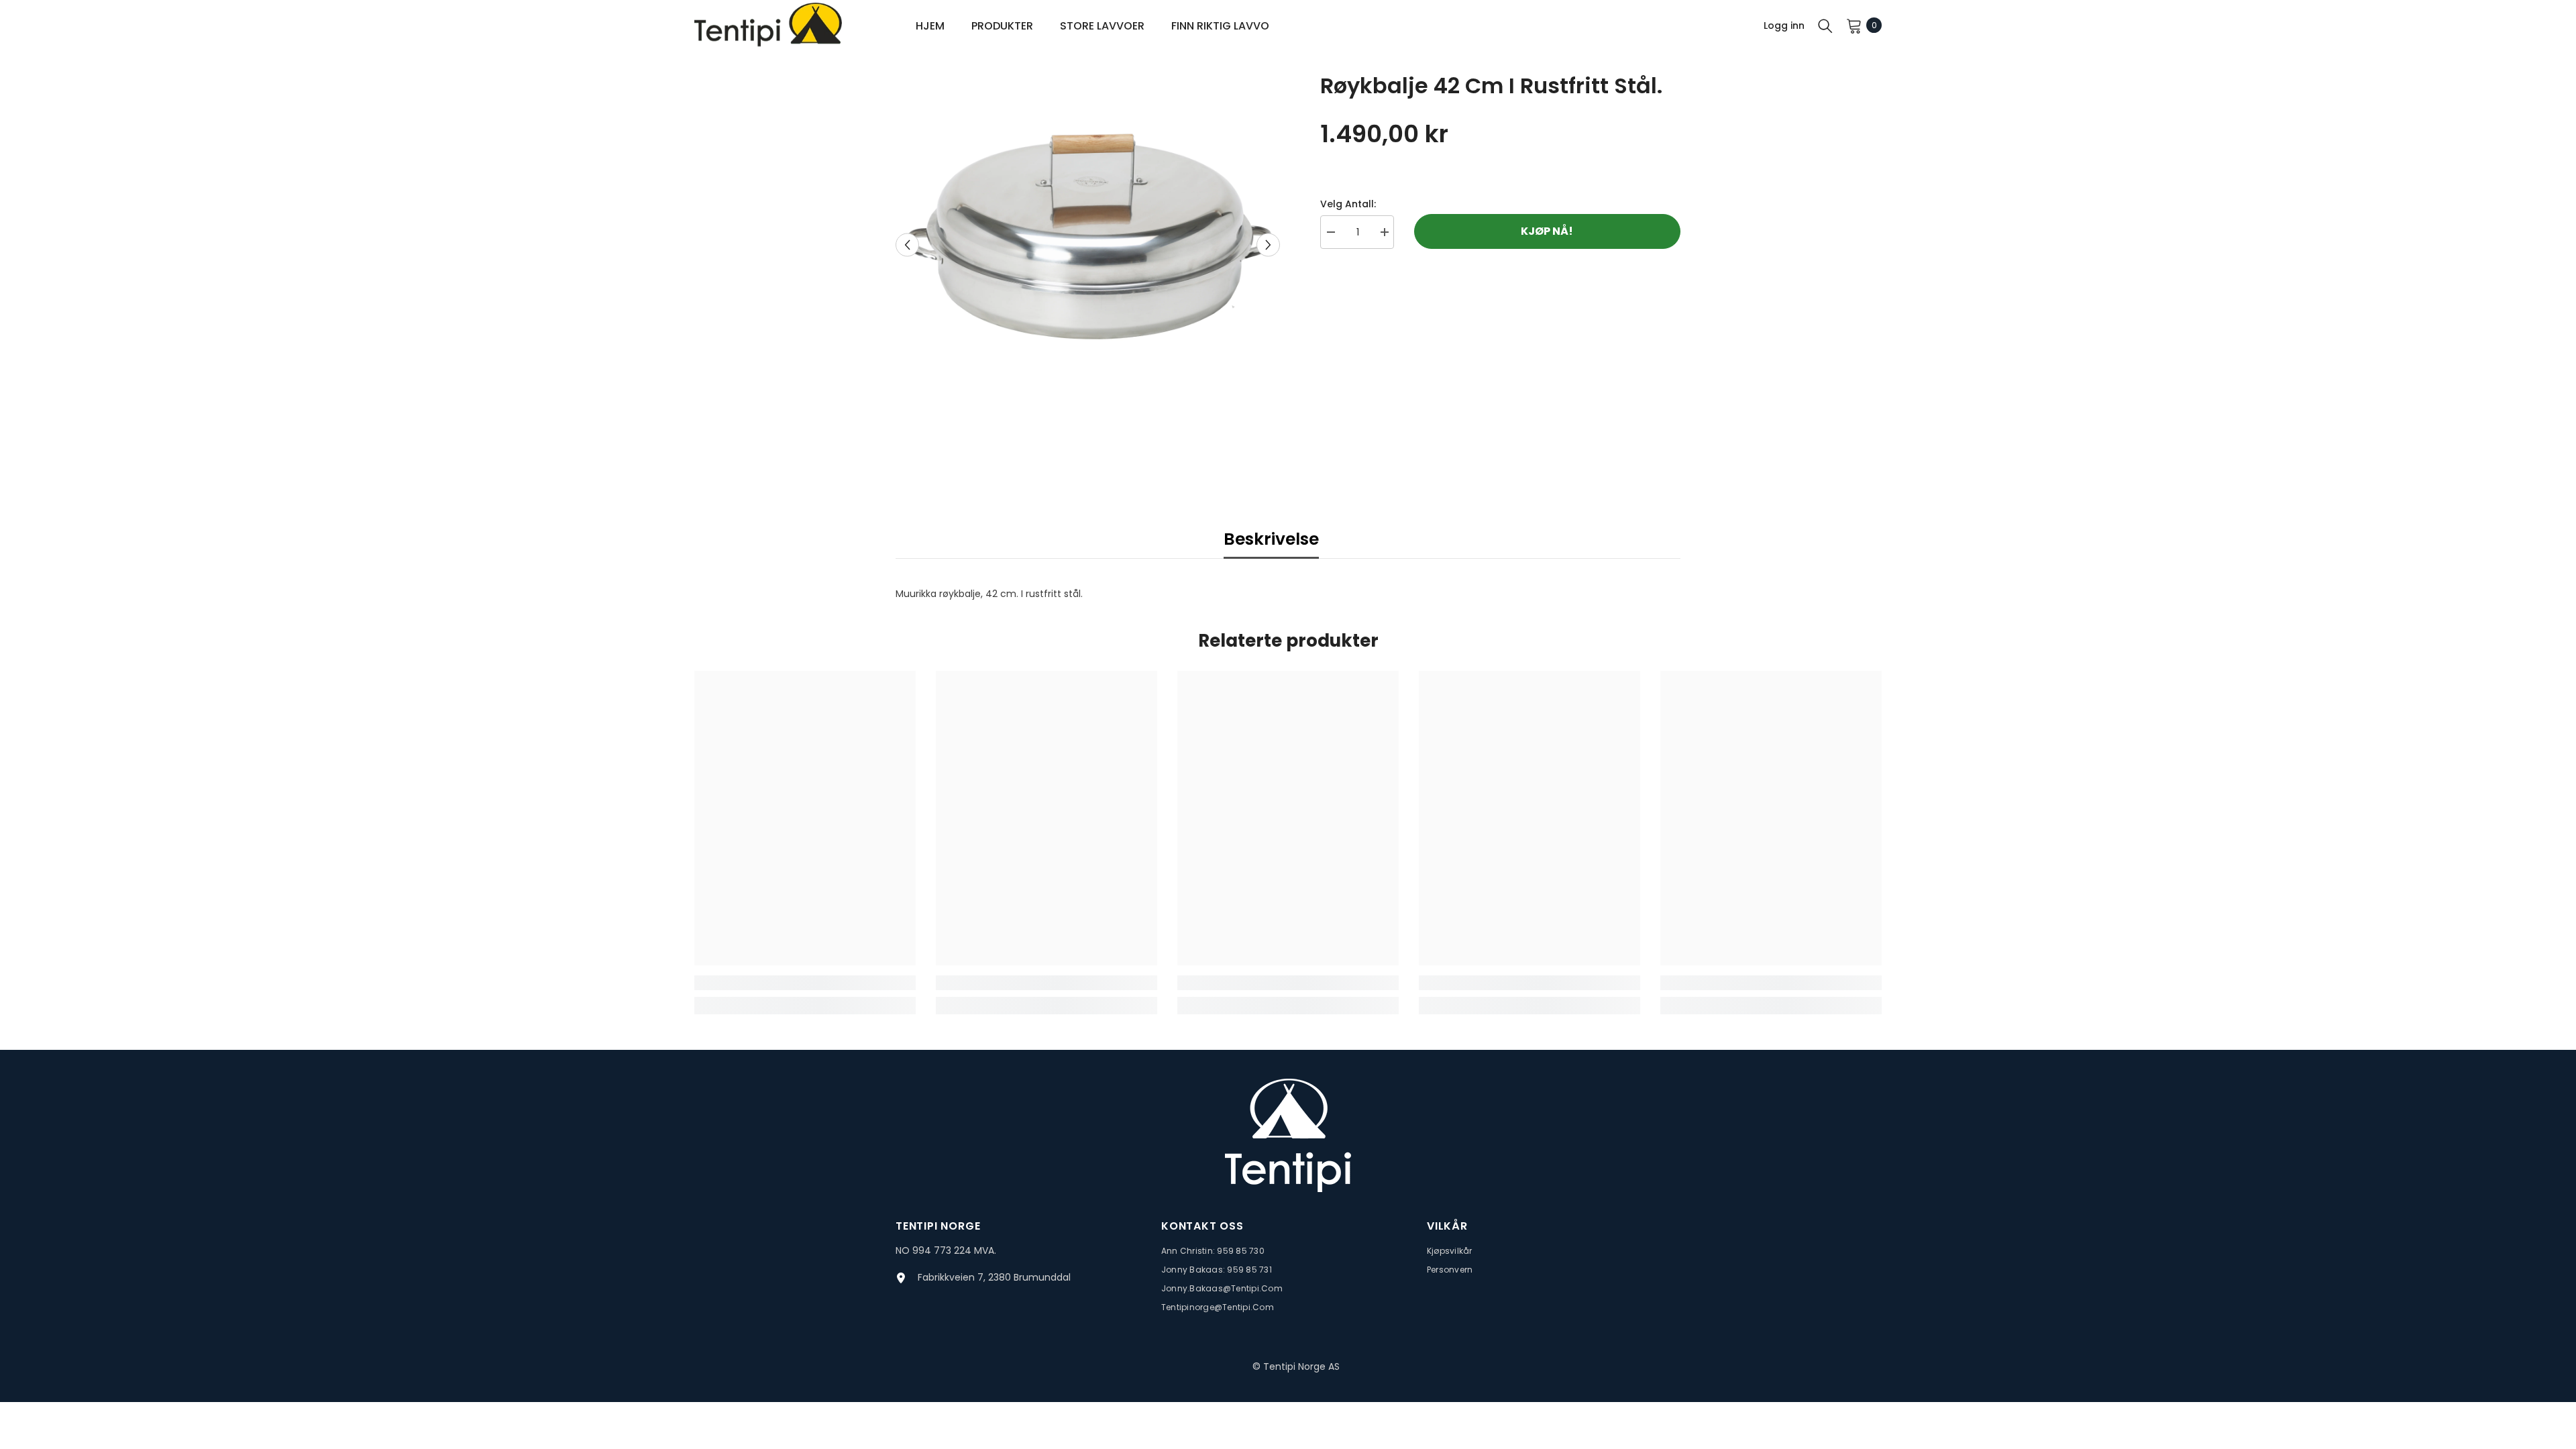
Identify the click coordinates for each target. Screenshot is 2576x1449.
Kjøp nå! (1547, 231)
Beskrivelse (1271, 539)
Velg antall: (1348, 204)
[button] (907, 245)
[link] (805, 983)
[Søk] (1825, 25)
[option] (1088, 245)
